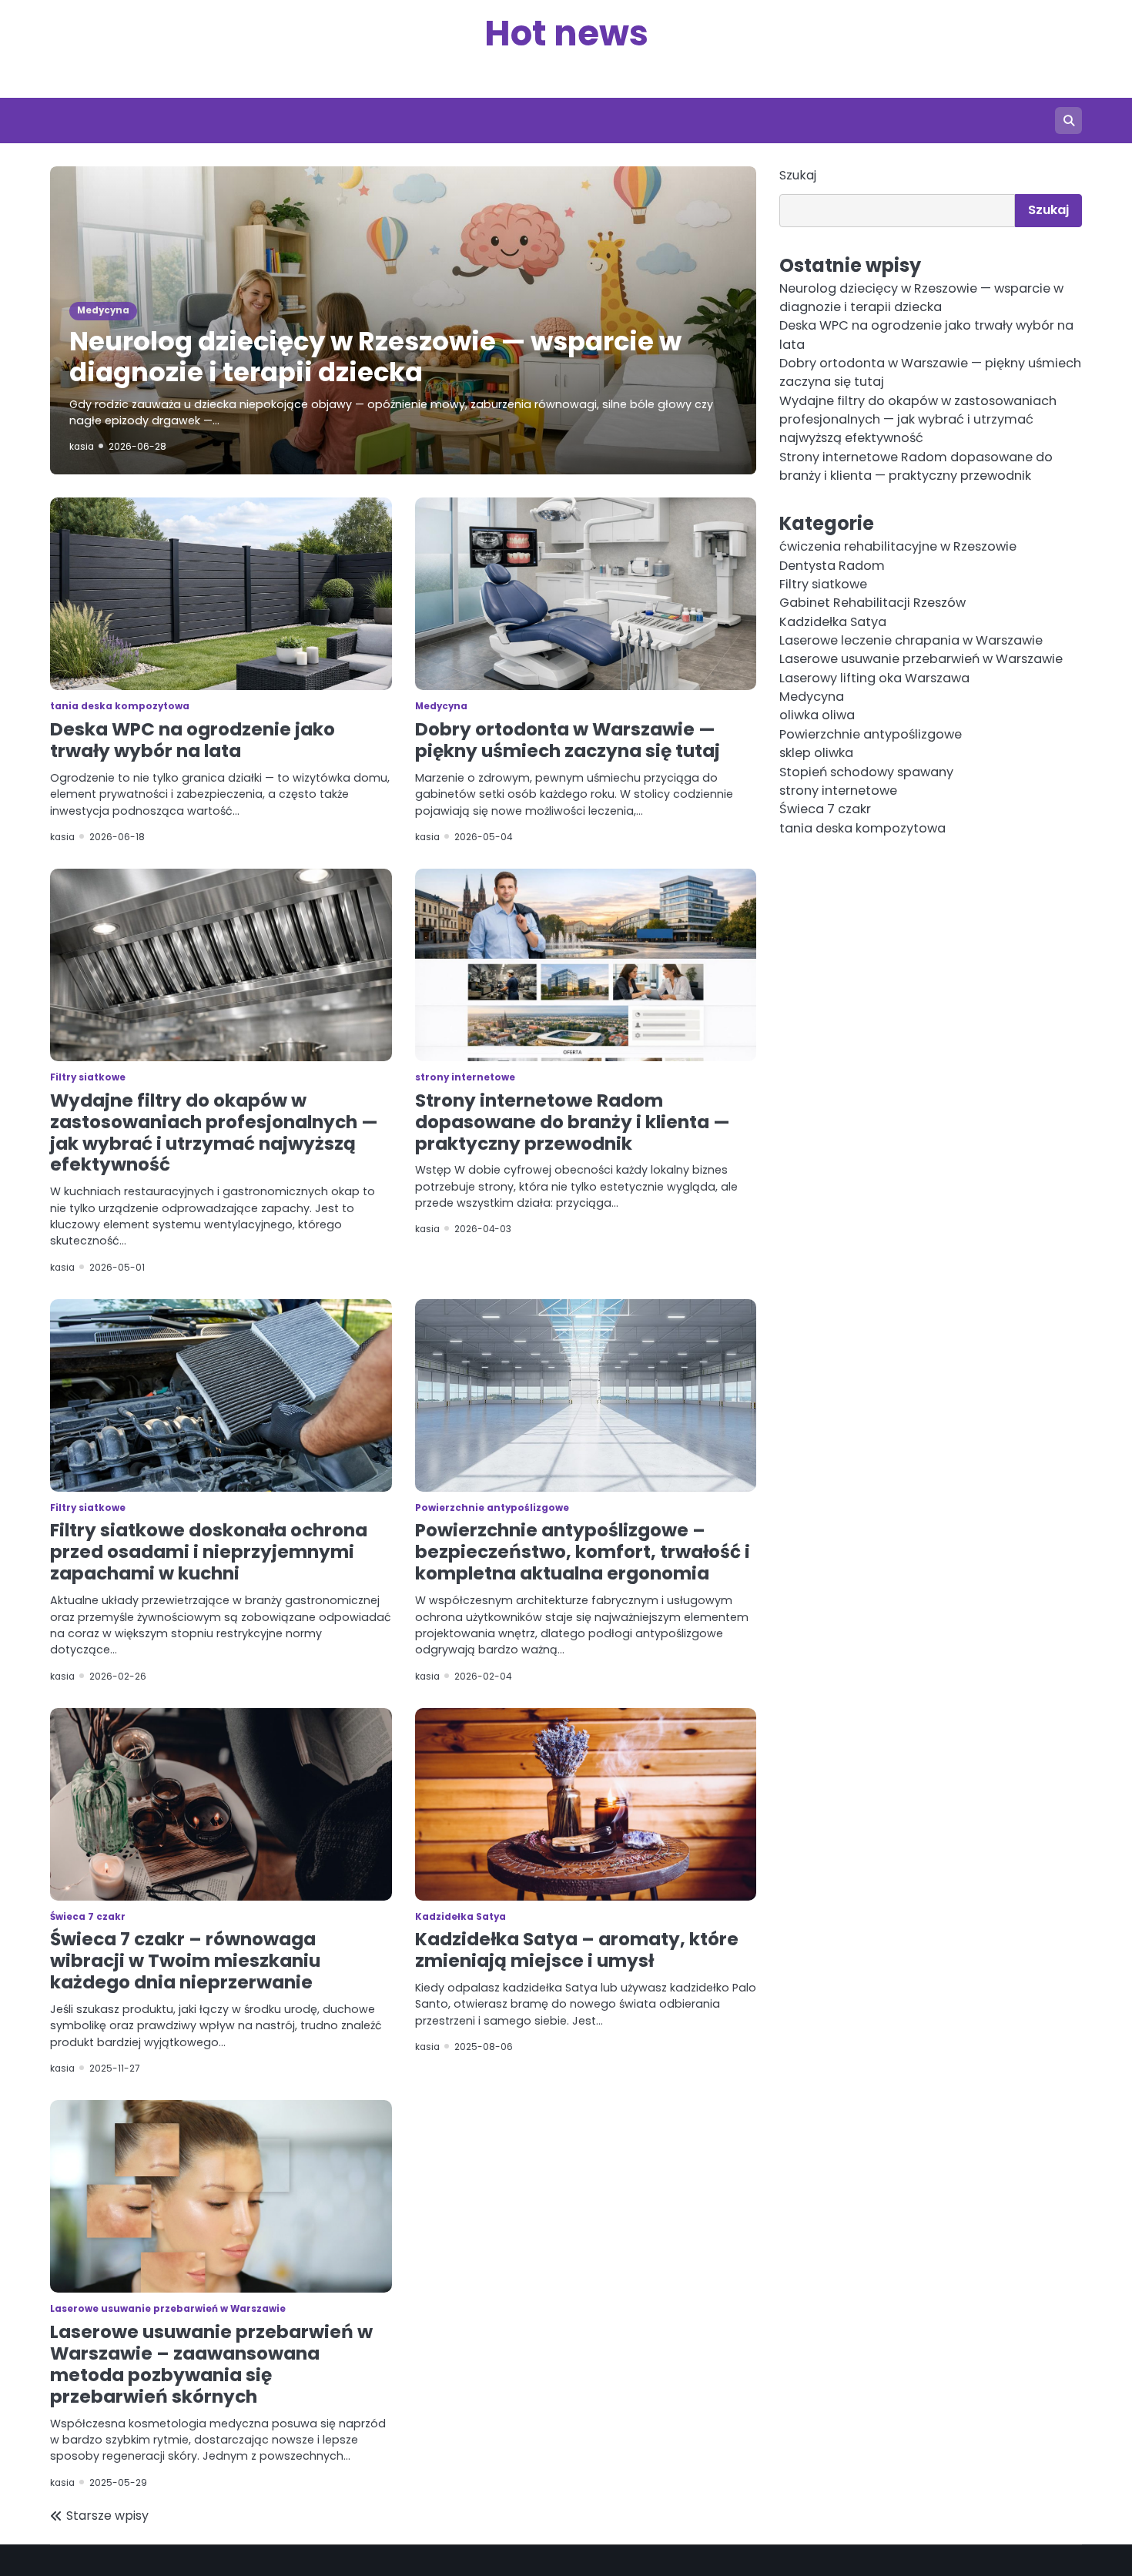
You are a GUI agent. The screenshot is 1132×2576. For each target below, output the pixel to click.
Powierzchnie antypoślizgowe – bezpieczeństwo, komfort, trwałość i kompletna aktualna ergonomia (583, 1552)
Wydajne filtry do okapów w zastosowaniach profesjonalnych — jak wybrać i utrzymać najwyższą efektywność (214, 1133)
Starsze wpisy (107, 2516)
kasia (82, 447)
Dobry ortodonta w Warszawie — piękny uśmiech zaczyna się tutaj (568, 740)
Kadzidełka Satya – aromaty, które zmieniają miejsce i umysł (577, 1950)
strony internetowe (465, 1077)
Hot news (566, 33)
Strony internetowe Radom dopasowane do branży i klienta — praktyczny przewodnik (573, 1122)
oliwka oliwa (817, 716)
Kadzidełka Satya (461, 1917)
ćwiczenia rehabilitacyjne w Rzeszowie (898, 547)
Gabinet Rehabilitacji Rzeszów (872, 603)
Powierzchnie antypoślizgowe (492, 1508)
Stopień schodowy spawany (866, 772)
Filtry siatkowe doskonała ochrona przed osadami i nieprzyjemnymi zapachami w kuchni (209, 1552)
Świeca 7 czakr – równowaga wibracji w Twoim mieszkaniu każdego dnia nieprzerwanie (185, 1961)
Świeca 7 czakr (88, 1917)
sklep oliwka (816, 753)
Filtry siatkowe (88, 1077)
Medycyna (103, 310)
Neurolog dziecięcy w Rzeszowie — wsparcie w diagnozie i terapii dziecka (375, 357)
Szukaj (798, 175)
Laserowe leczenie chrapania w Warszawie (911, 640)
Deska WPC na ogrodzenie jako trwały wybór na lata (193, 740)
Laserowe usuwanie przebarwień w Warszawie (168, 2309)
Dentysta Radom (832, 566)
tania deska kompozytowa (120, 706)
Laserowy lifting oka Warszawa (874, 678)
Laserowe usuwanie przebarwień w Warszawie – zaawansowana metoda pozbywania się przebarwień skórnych (211, 2364)
